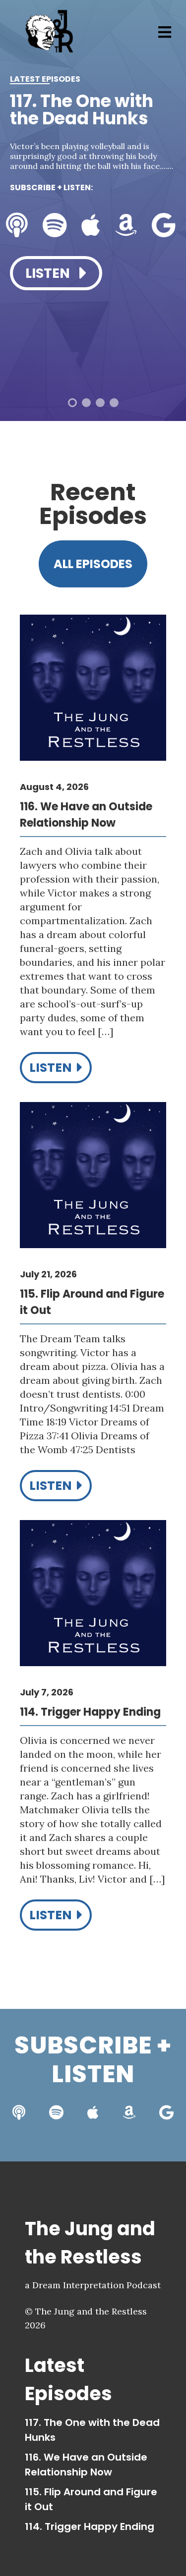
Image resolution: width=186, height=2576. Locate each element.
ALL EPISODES (93, 564)
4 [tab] (114, 403)
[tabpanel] (93, 199)
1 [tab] (72, 403)
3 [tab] (100, 403)
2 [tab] (86, 403)
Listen (49, 273)
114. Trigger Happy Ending (90, 2526)
